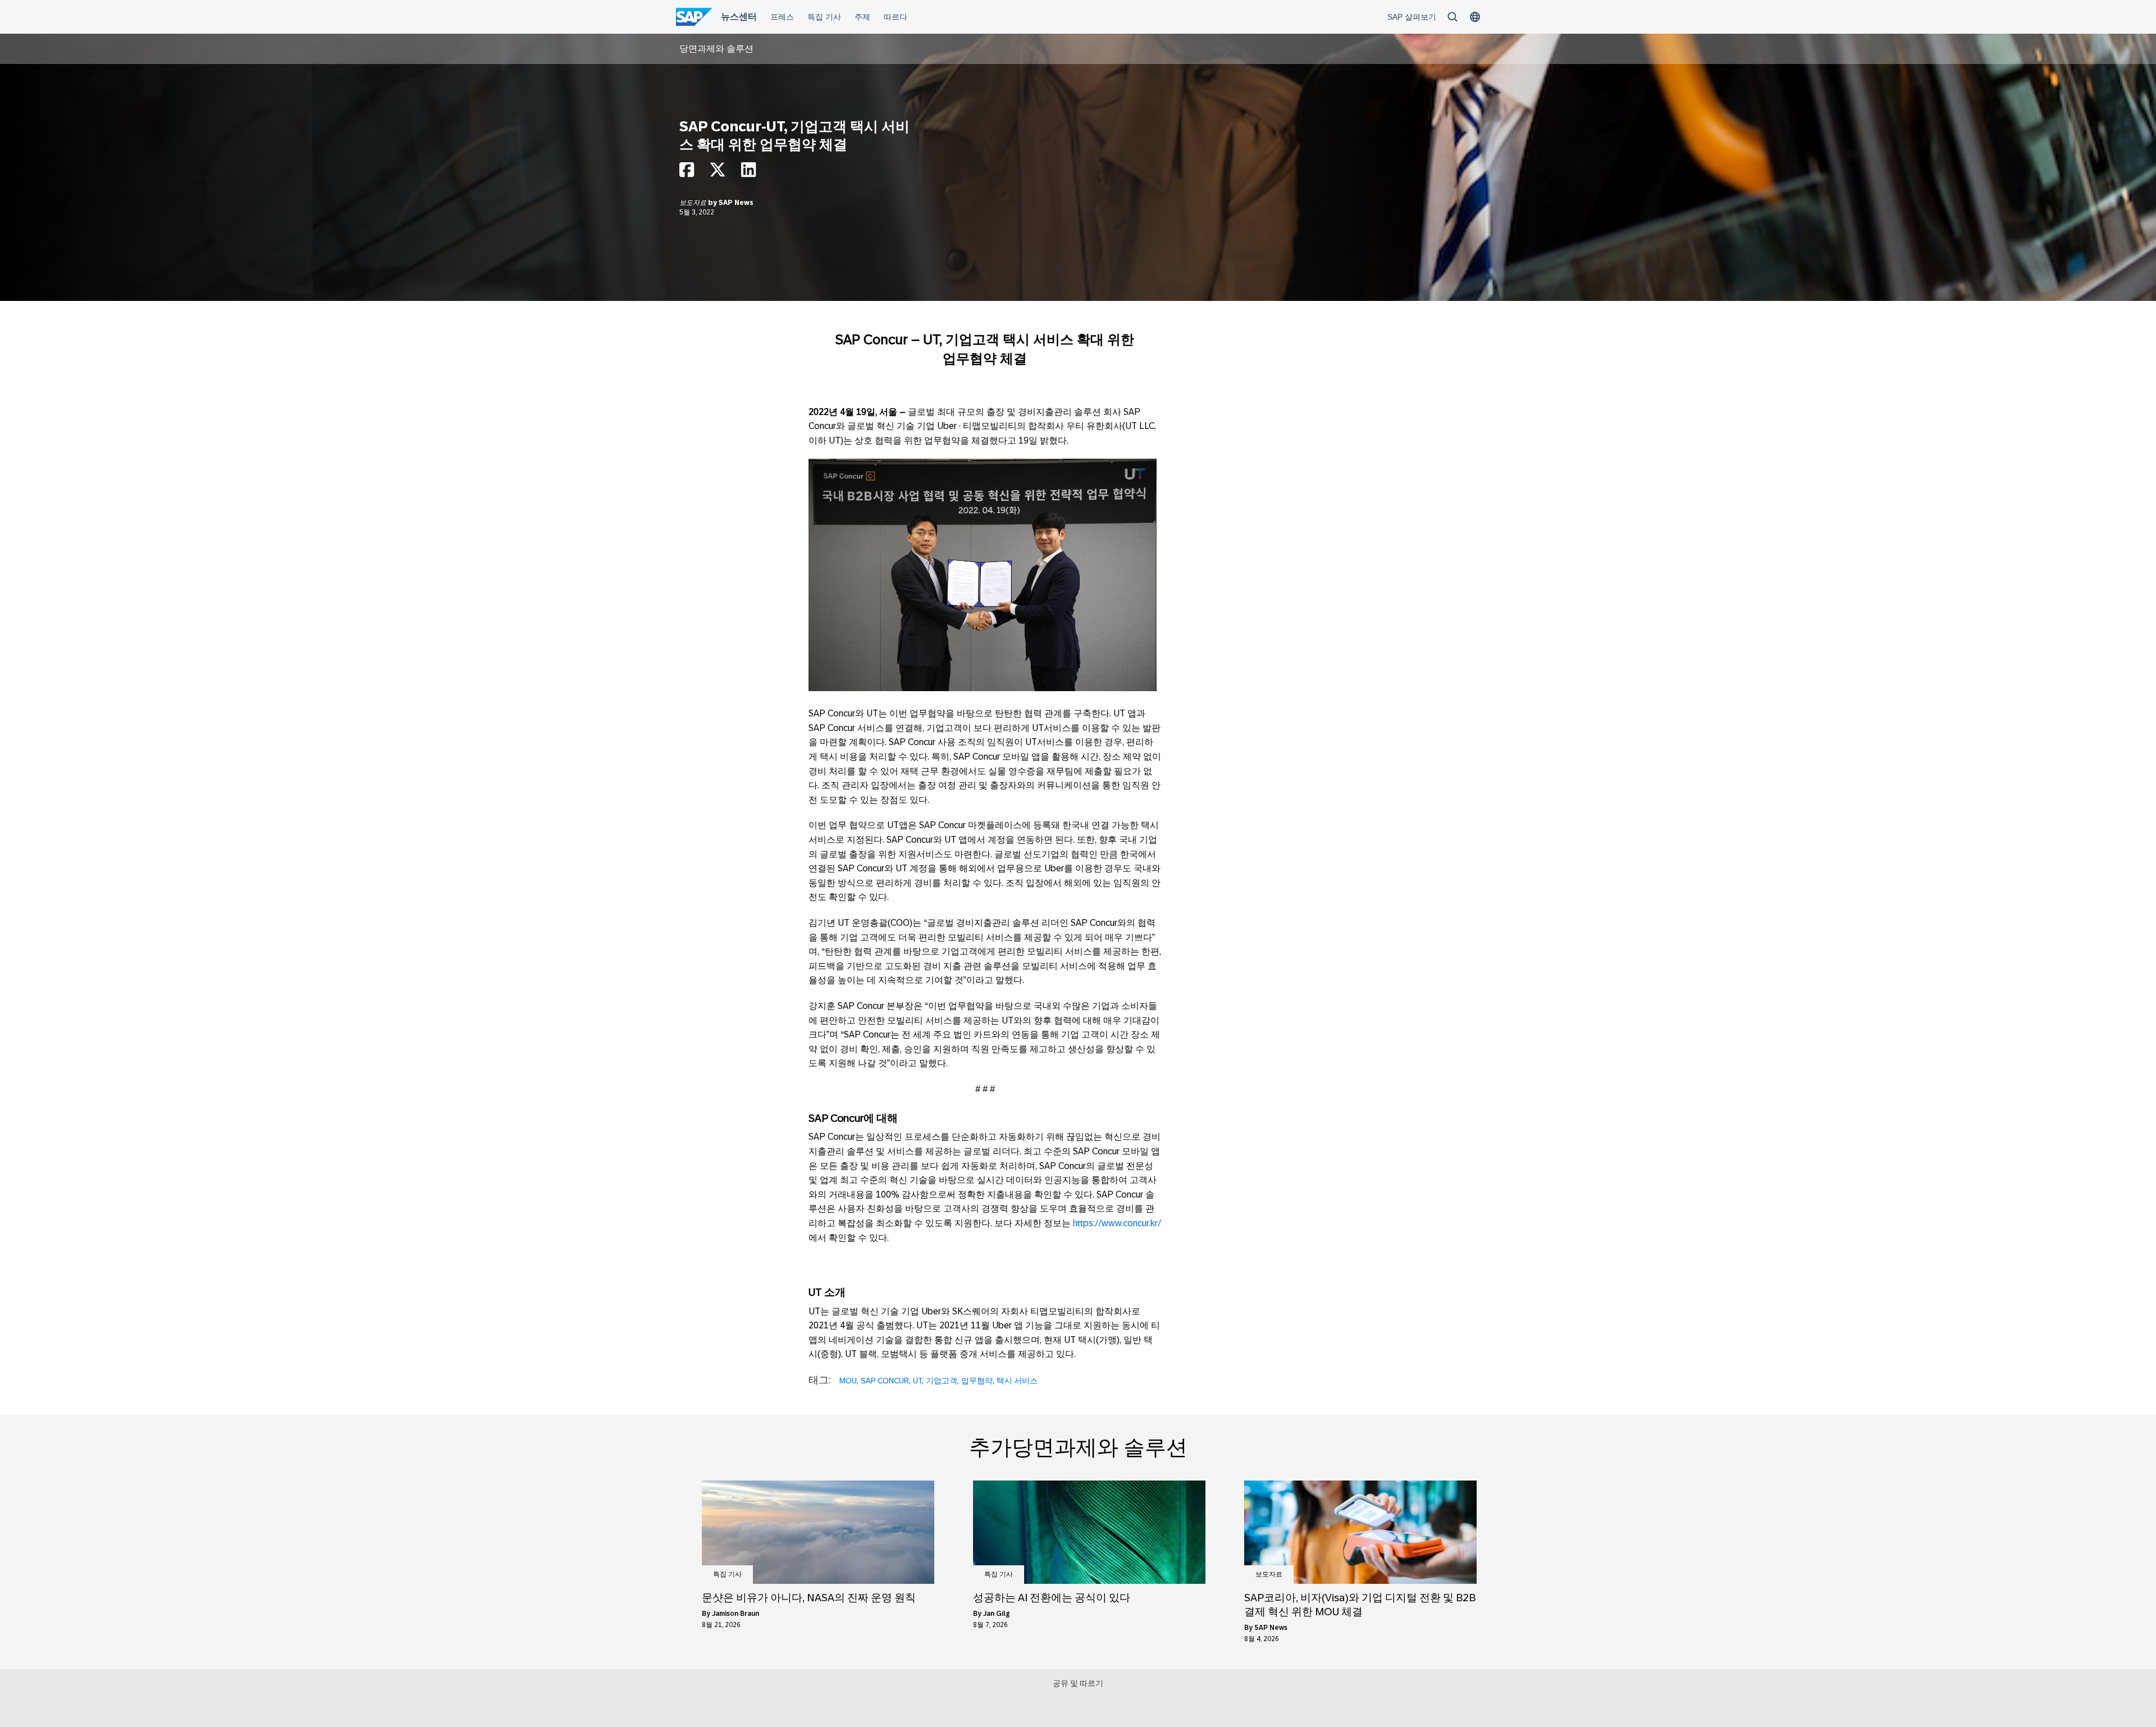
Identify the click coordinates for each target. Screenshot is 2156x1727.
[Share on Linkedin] (748, 173)
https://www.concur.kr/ (1117, 1223)
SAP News (736, 203)
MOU (848, 1381)
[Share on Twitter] (718, 173)
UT (917, 1381)
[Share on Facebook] (687, 173)
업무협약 (977, 1381)
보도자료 (694, 203)
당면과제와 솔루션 (716, 49)
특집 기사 (727, 1574)
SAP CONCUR (885, 1381)
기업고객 (942, 1381)
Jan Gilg (997, 1614)
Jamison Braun (736, 1614)
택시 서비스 (1017, 1381)
